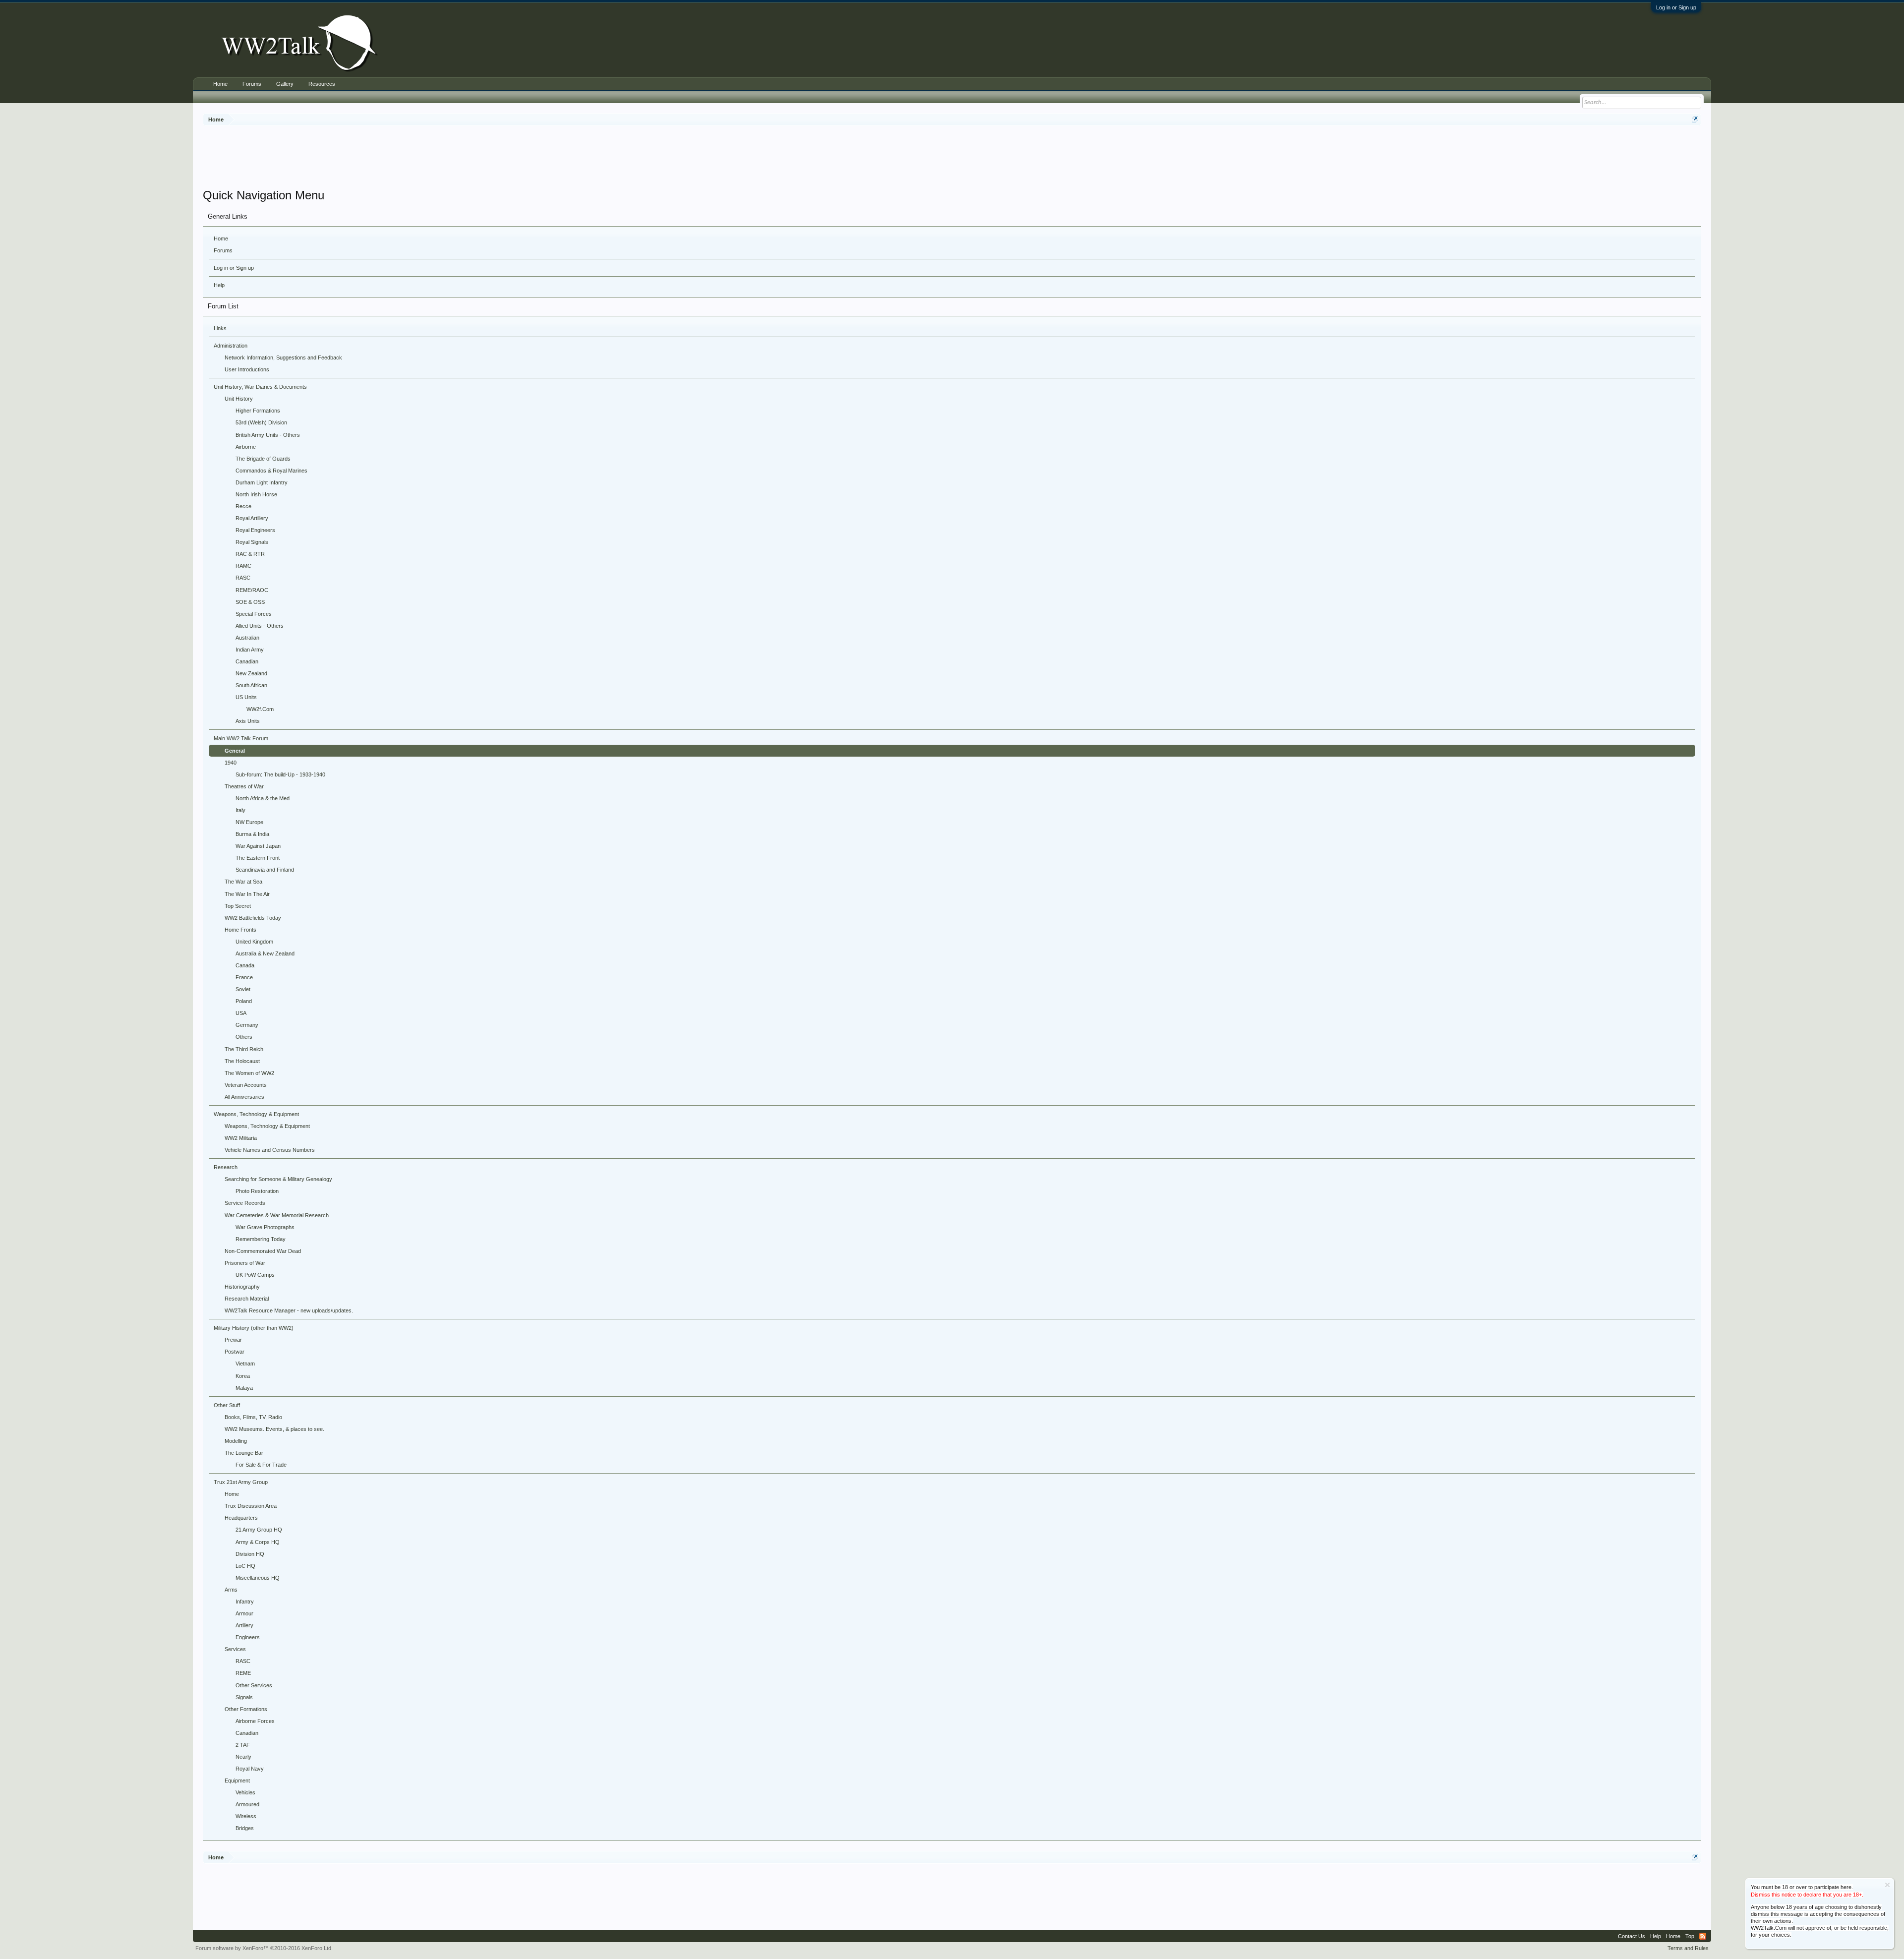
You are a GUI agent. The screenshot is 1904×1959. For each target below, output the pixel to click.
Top (1690, 1936)
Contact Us (1632, 1936)
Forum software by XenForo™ (264, 1948)
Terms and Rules (1688, 1948)
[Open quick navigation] (1695, 119)
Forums (223, 250)
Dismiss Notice (1887, 1885)
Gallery (285, 84)
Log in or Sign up (1676, 7)
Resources (322, 84)
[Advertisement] (952, 158)
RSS (1703, 1936)
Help (219, 285)
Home (221, 238)
